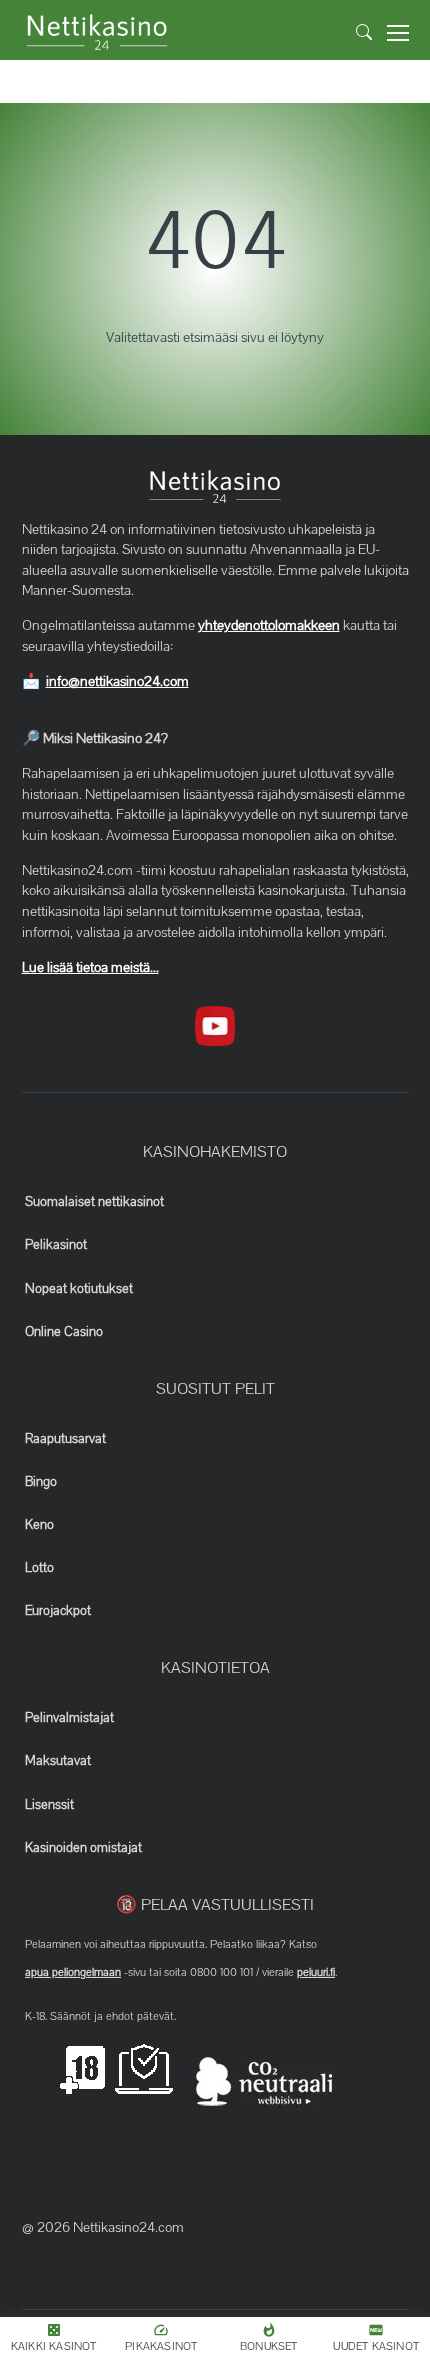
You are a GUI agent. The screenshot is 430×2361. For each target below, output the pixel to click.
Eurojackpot (58, 1611)
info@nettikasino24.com (117, 681)
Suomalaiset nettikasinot (94, 1202)
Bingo (41, 1482)
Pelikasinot (56, 1245)
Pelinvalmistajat (69, 1718)
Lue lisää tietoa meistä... (90, 967)
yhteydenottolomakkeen (269, 625)
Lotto (39, 1568)
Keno (39, 1525)
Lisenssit (49, 1805)
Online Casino (64, 1332)
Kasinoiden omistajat (83, 1848)
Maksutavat (58, 1761)
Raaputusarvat (65, 1439)
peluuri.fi (316, 1972)
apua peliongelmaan (73, 1972)
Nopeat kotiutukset (79, 1289)
